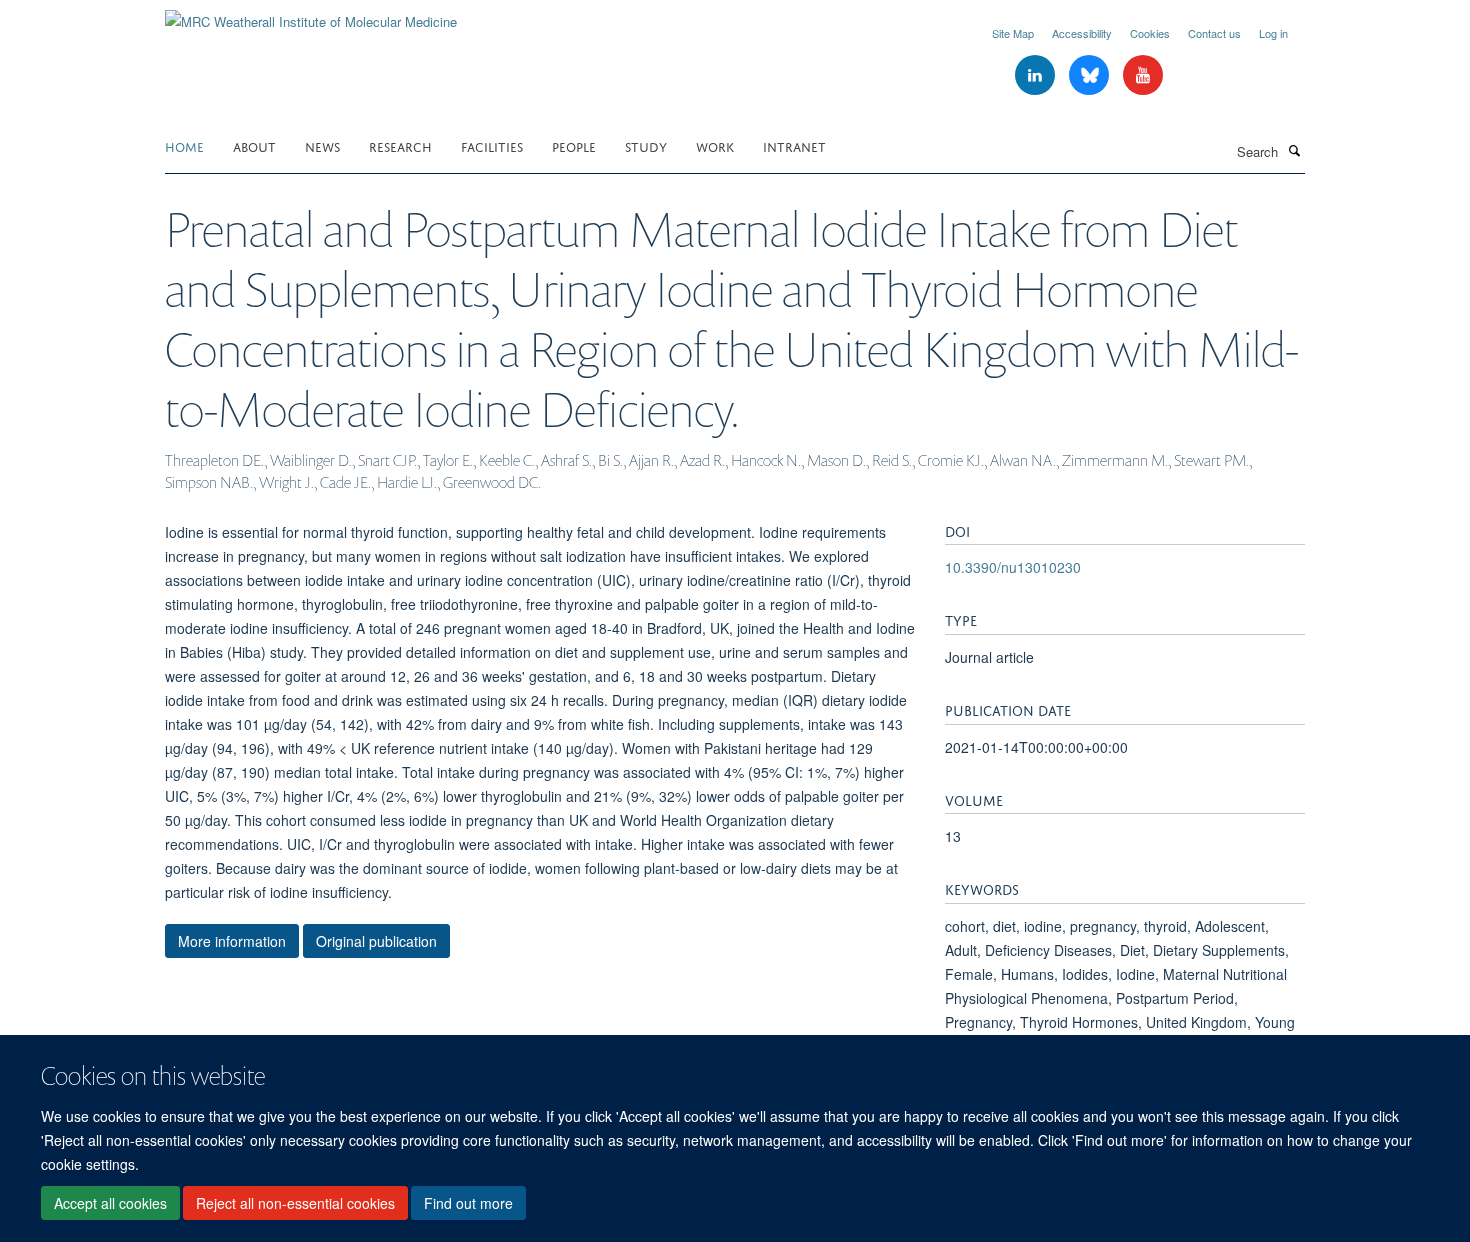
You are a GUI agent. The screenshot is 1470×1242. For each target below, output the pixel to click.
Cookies (1150, 33)
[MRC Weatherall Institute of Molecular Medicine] (311, 14)
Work (715, 145)
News (322, 145)
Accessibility (1082, 33)
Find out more (468, 1203)
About (254, 145)
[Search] (1294, 150)
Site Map (1013, 33)
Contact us (1214, 33)
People (574, 145)
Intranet (794, 145)
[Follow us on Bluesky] (1091, 75)
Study (646, 145)
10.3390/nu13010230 (1013, 567)
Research (400, 145)
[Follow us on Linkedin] (1037, 75)
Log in (1273, 33)
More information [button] (232, 941)
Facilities (492, 145)
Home (184, 145)
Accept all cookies (110, 1203)
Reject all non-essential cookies (295, 1203)
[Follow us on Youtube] (1143, 75)
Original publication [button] (376, 941)
